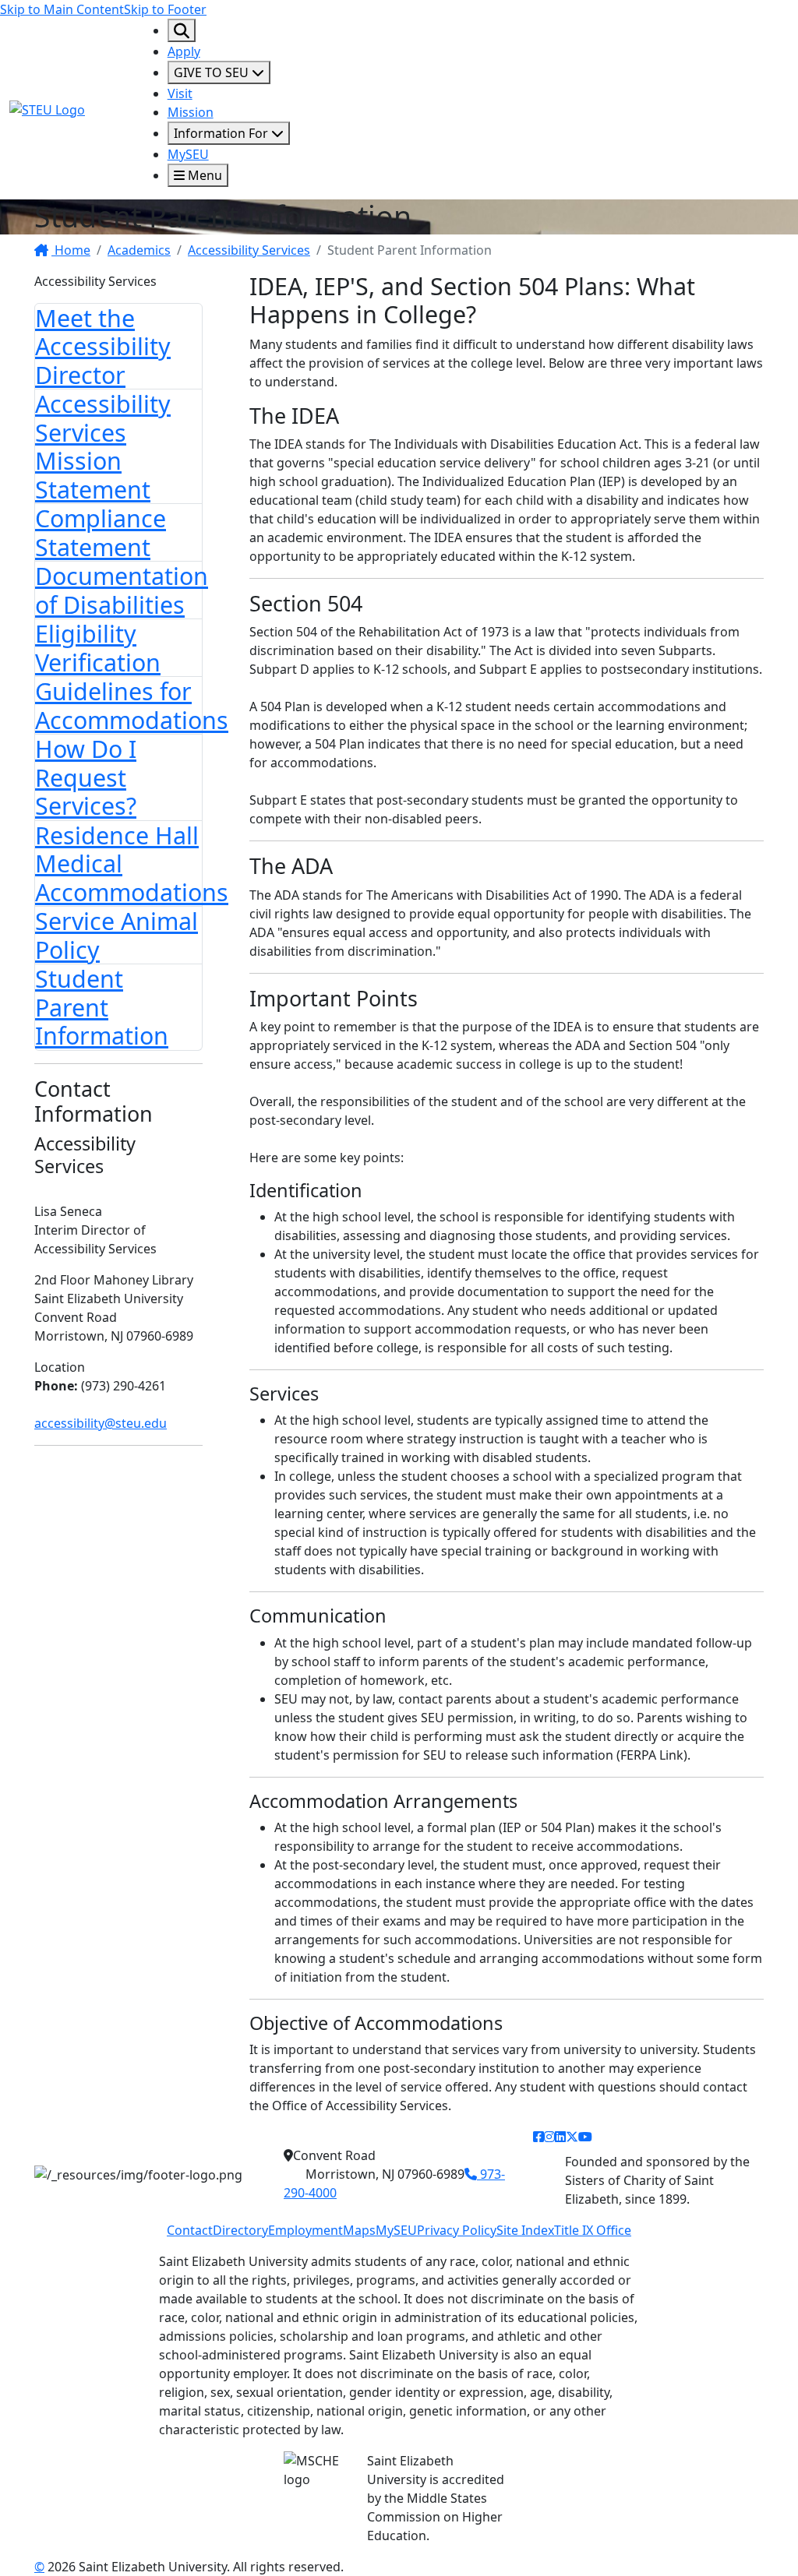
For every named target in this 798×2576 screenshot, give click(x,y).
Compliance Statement (101, 532)
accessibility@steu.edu (101, 1423)
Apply (184, 51)
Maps (359, 2230)
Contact (190, 2230)
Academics (139, 250)
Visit (180, 93)
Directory (240, 2230)
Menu (203, 175)
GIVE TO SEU (213, 72)
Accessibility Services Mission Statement (103, 446)
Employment (305, 2230)
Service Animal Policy (117, 935)
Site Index (525, 2230)
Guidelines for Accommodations (132, 705)
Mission (191, 112)
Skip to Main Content (62, 9)
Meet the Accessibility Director (103, 346)
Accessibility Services (249, 250)
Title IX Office (593, 2230)
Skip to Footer (165, 9)
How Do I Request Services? (86, 777)
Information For (222, 133)
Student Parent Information (102, 1007)
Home (71, 250)
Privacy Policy (457, 2230)
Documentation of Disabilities (122, 590)
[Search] (182, 30)
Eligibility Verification (98, 648)
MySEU (188, 154)
